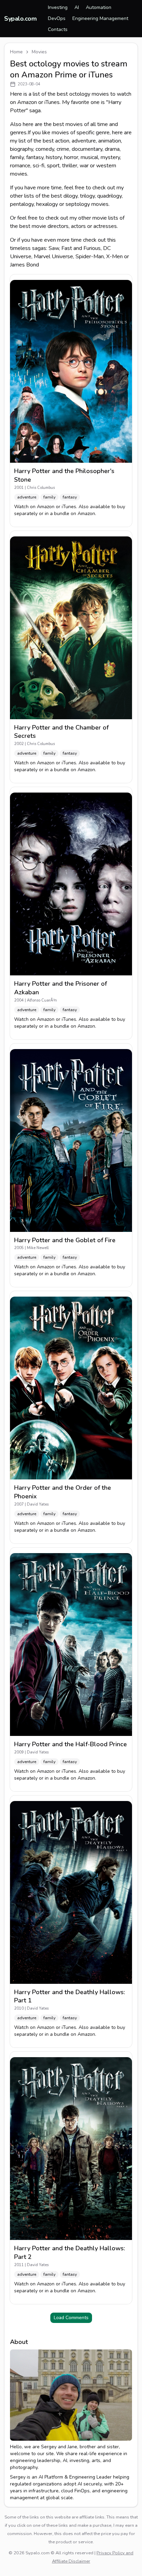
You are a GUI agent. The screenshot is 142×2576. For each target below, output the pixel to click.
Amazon (46, 507)
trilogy (87, 196)
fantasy (35, 157)
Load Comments (71, 2318)
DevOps (57, 18)
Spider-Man (90, 256)
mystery (110, 157)
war (84, 166)
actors (78, 226)
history (54, 157)
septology (78, 204)
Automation (99, 7)
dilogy (70, 196)
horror (71, 157)
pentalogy (22, 204)
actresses (105, 226)
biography (22, 149)
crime (63, 149)
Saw (54, 248)
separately (26, 514)
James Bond (24, 265)
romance (20, 166)
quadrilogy (109, 196)
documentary (87, 149)
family (17, 157)
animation (110, 141)
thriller (70, 166)
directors (58, 226)
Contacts (58, 29)
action (62, 141)
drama (112, 149)
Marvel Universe (53, 256)
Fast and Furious (81, 248)
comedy (45, 149)
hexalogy (47, 204)
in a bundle (57, 514)
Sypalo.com (21, 19)
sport (53, 166)
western (106, 166)
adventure (84, 141)
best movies (68, 124)
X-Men (114, 256)
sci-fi (39, 166)
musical (89, 157)
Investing (58, 7)
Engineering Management (100, 18)
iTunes (69, 507)
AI (77, 7)
